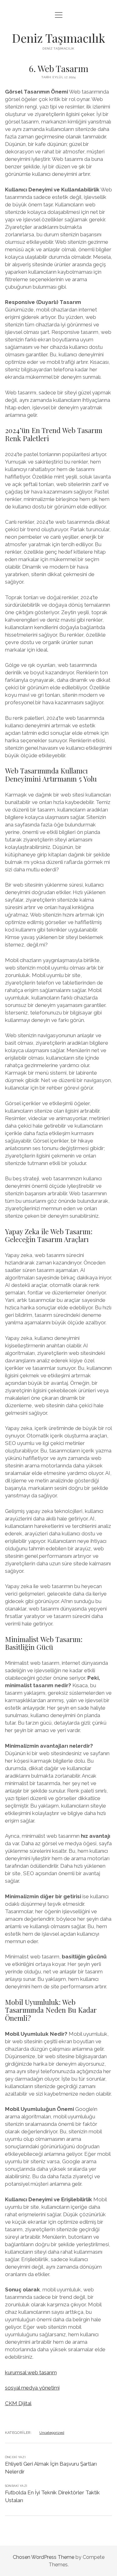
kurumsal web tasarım (31, 2372)
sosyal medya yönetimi (32, 2388)
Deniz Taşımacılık (58, 38)
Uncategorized (52, 2433)
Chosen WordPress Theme (44, 2557)
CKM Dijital (18, 2403)
